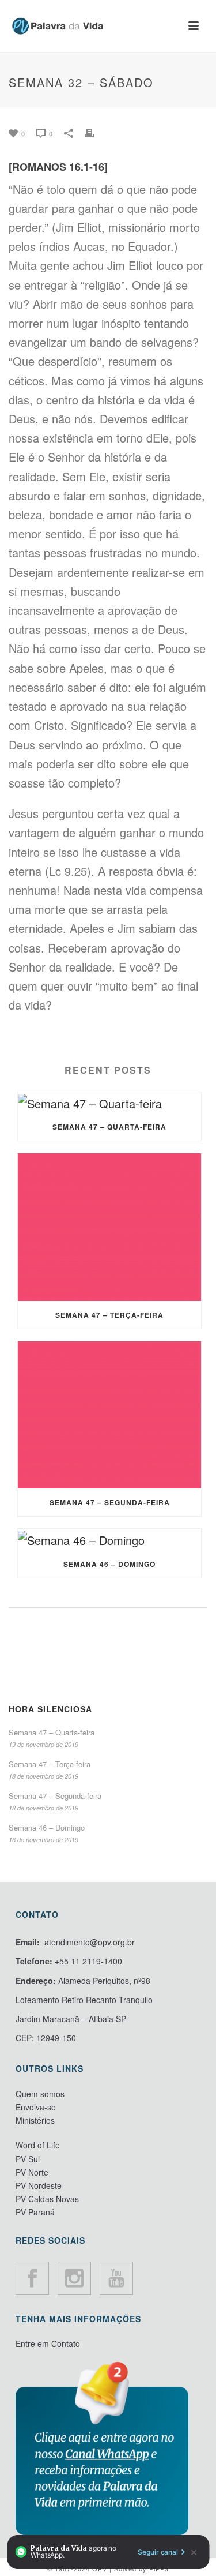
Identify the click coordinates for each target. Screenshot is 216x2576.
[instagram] (74, 2278)
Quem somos (40, 2094)
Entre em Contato (48, 2343)
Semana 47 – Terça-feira (109, 1315)
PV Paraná (35, 2212)
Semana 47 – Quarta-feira (109, 1127)
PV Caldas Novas (47, 2199)
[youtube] (116, 2278)
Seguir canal (158, 2552)
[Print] (95, 131)
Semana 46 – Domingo (109, 1564)
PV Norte (32, 2172)
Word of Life (38, 2145)
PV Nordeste (39, 2185)
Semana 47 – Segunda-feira (110, 1502)
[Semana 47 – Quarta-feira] (109, 1103)
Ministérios (35, 2120)
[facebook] (32, 2278)
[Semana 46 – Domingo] (109, 1539)
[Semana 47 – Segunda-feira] (109, 1415)
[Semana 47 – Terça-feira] (109, 1227)
